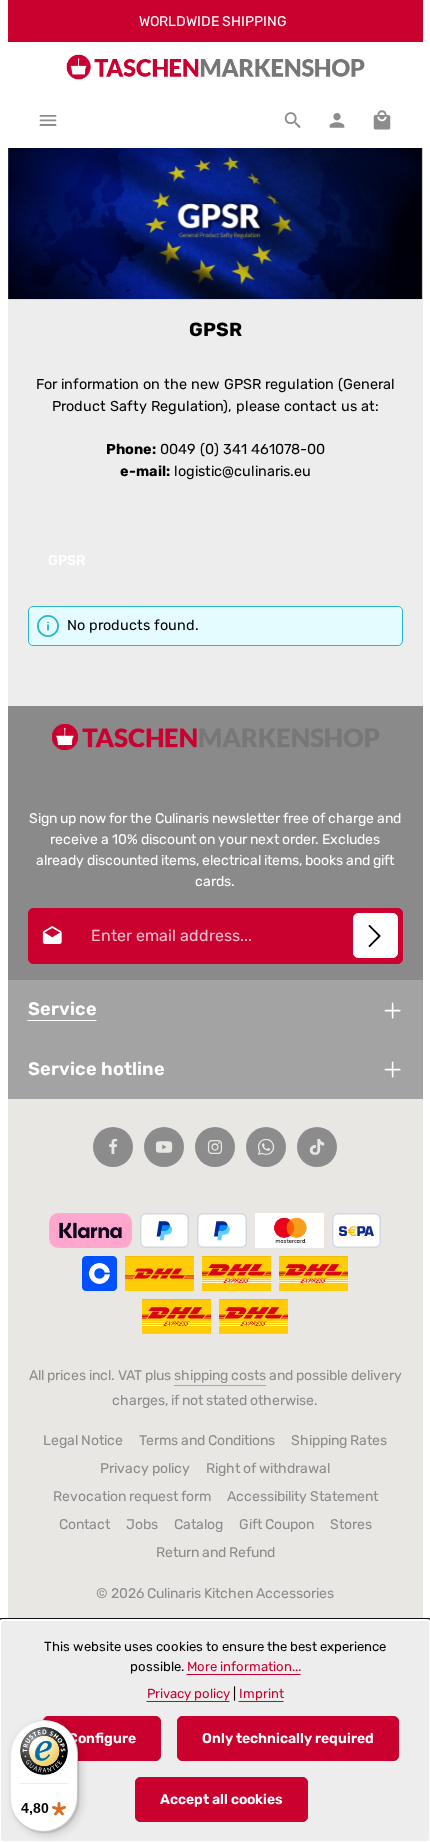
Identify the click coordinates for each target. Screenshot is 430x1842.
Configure (102, 1738)
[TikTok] (317, 1147)
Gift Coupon (276, 1524)
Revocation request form (132, 1496)
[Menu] (48, 120)
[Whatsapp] (266, 1147)
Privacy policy (145, 1468)
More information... (244, 1666)
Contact (84, 1524)
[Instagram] (215, 1147)
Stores (351, 1524)
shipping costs (220, 1375)
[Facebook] (113, 1147)
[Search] (293, 120)
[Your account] (337, 120)
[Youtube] (164, 1147)
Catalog (198, 1524)
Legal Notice (83, 1440)
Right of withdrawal (268, 1468)
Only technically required (288, 1738)
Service (62, 1009)
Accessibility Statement (302, 1496)
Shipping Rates (339, 1440)
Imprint (261, 1693)
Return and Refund (215, 1552)
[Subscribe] (375, 935)
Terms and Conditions (207, 1440)
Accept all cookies (221, 1799)
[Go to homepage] (215, 67)
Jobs (142, 1524)
